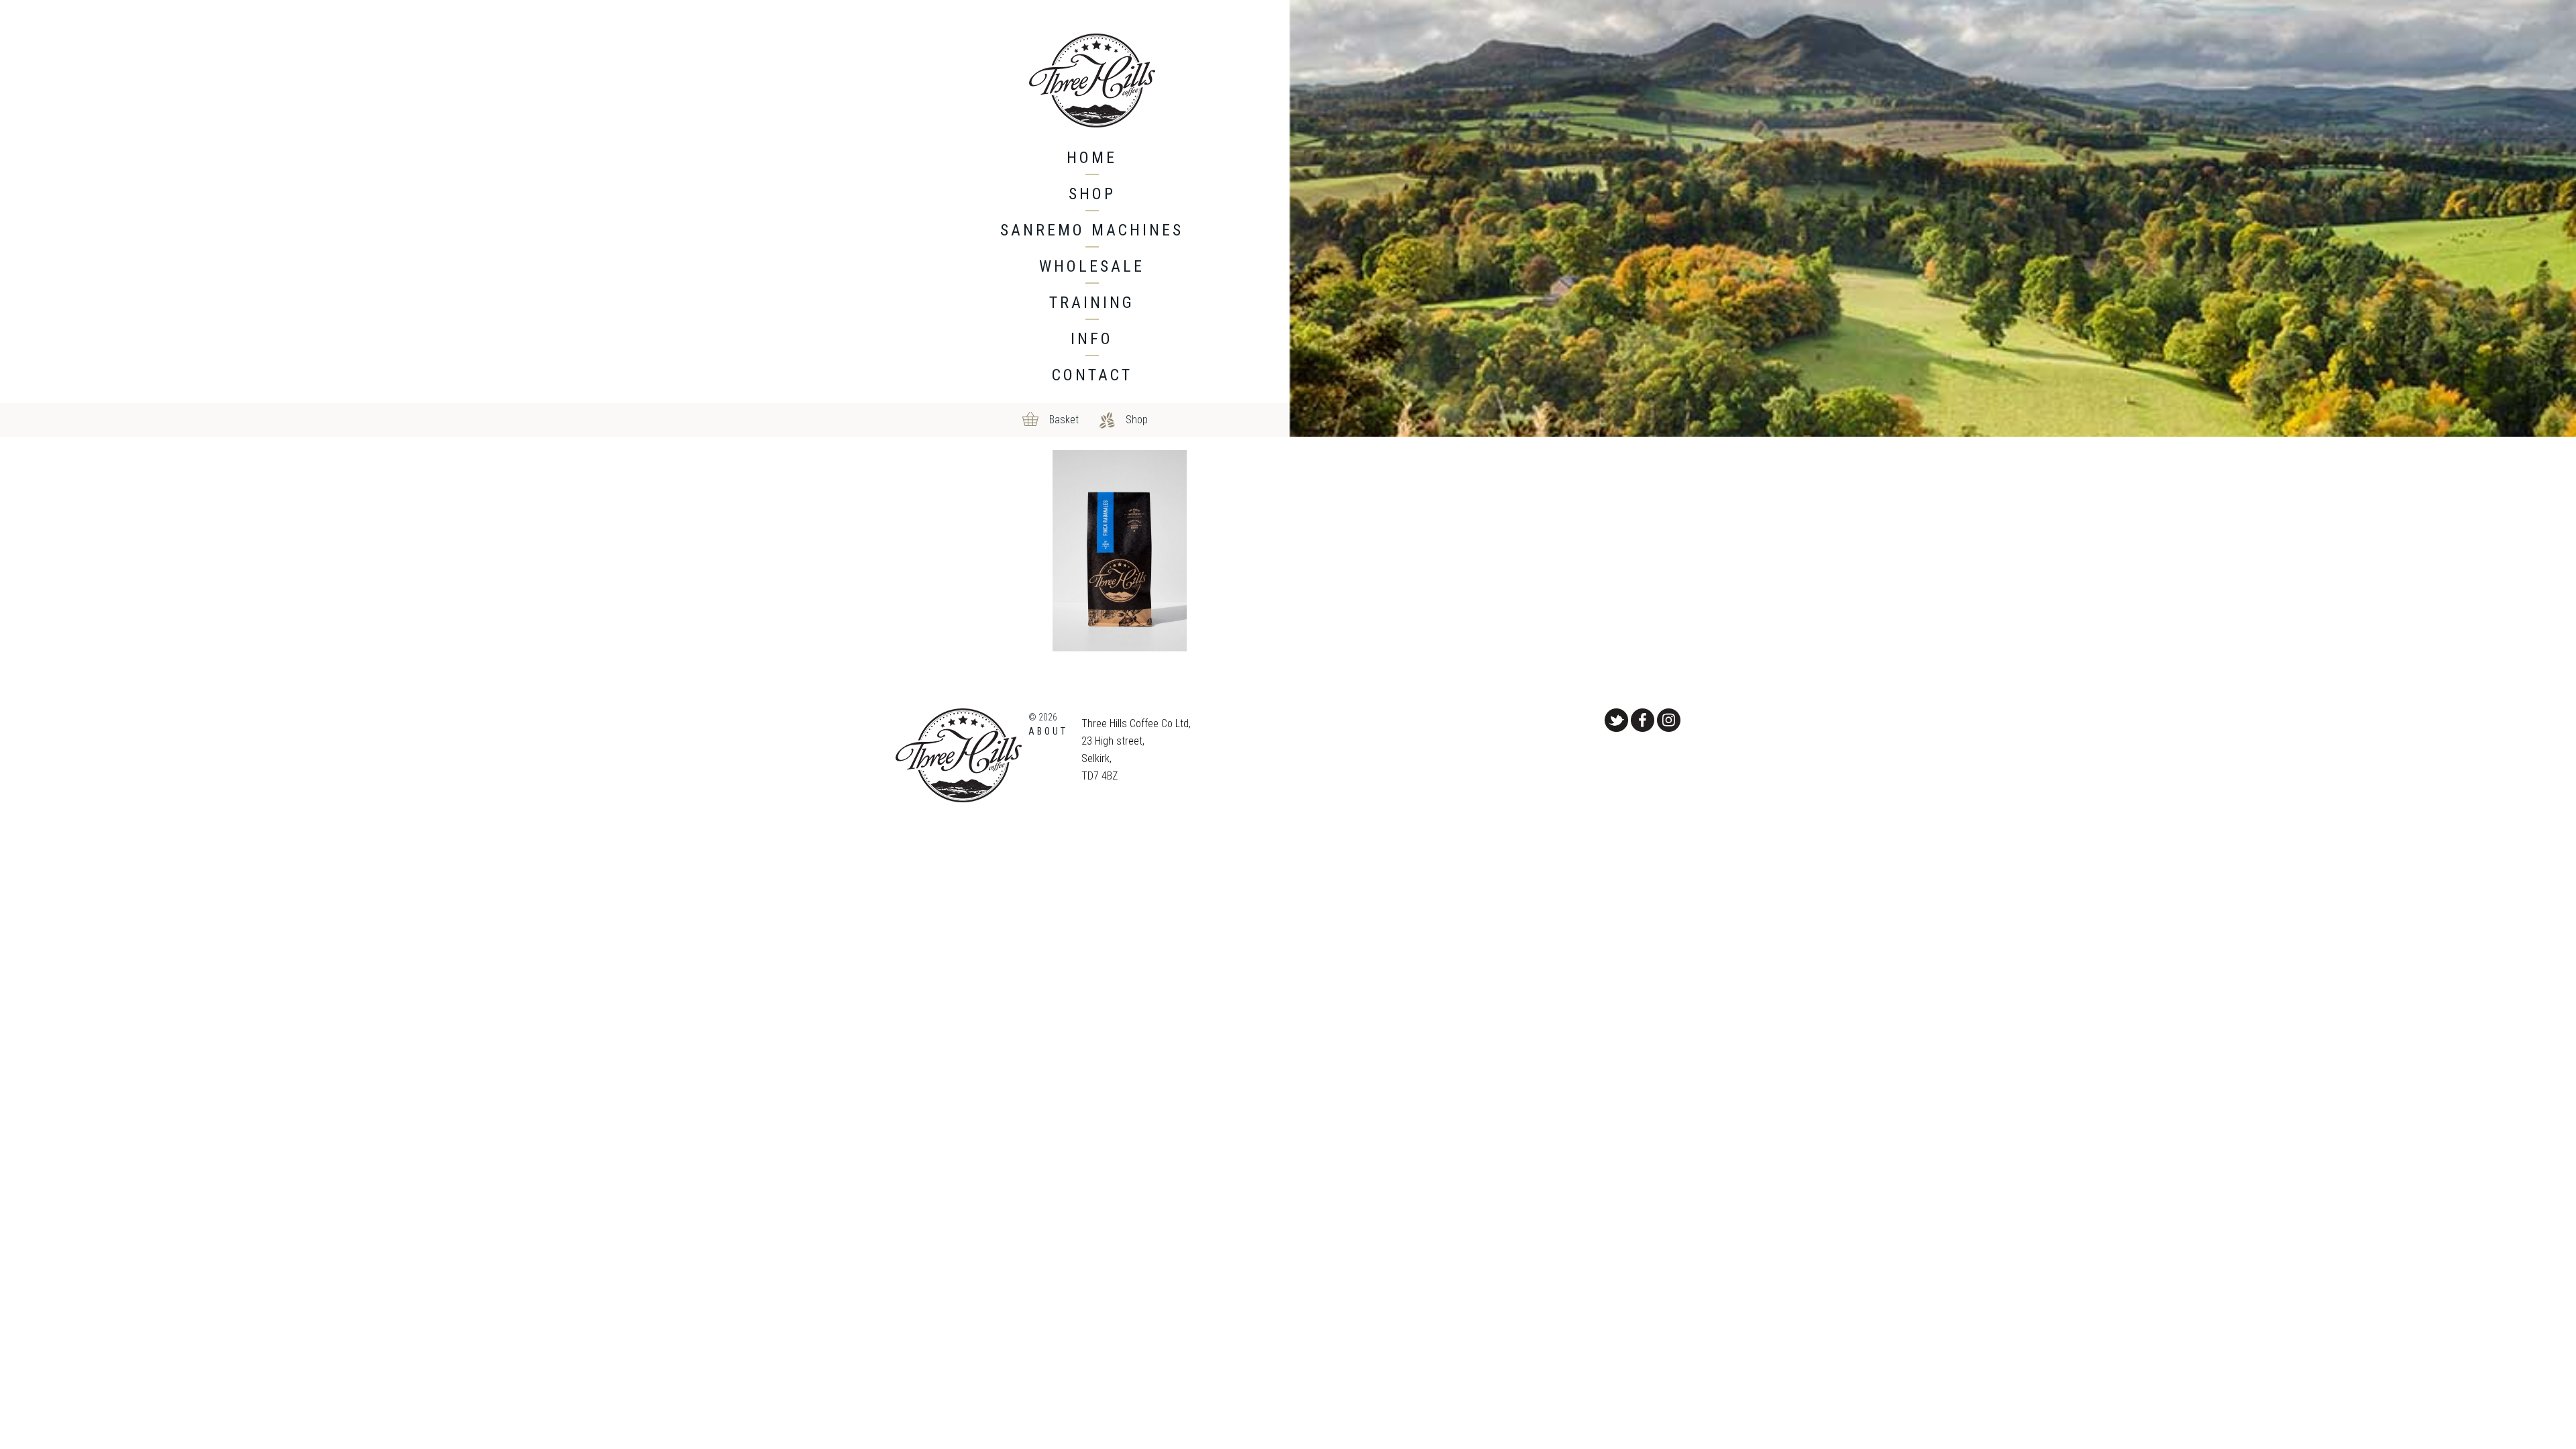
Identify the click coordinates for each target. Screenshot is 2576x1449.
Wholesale (1092, 266)
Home (1092, 158)
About (1048, 731)
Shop (1092, 194)
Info (1092, 339)
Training (1092, 303)
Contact (1092, 375)
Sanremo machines (1092, 230)
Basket (1064, 420)
